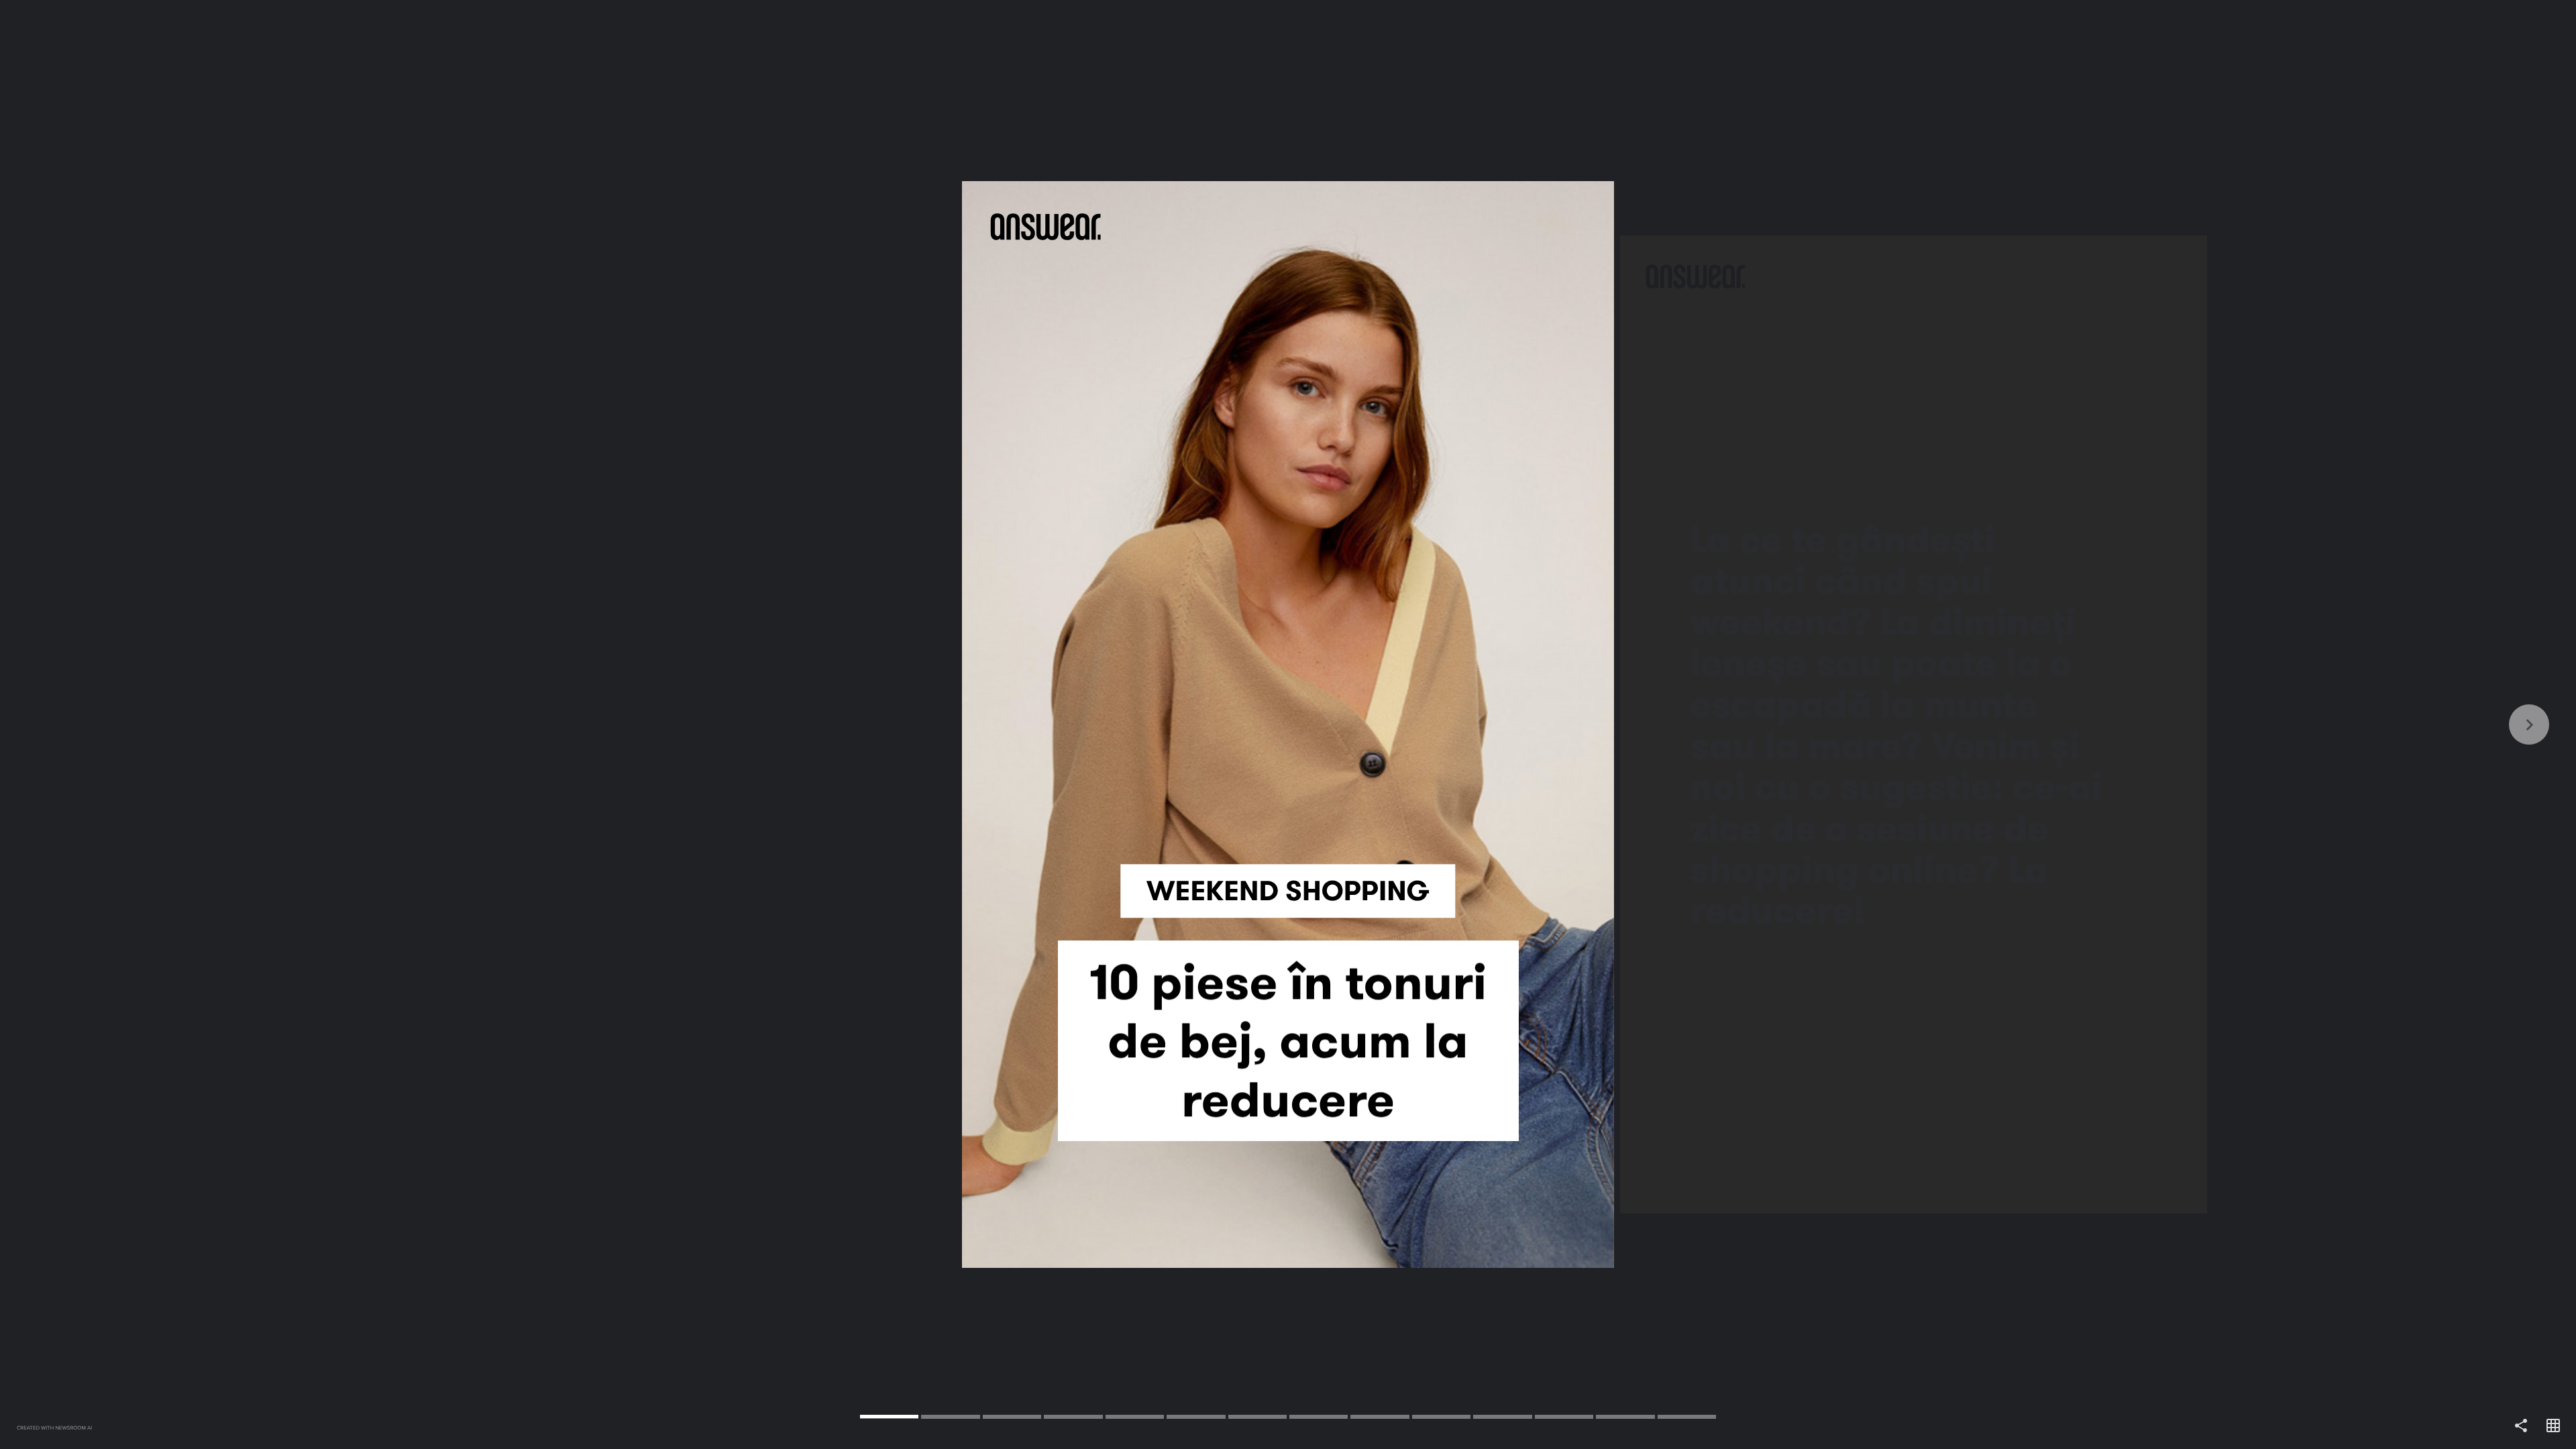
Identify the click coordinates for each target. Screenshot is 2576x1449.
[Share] (2521, 1426)
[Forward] (1932, 724)
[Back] (644, 724)
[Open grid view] (2553, 1426)
